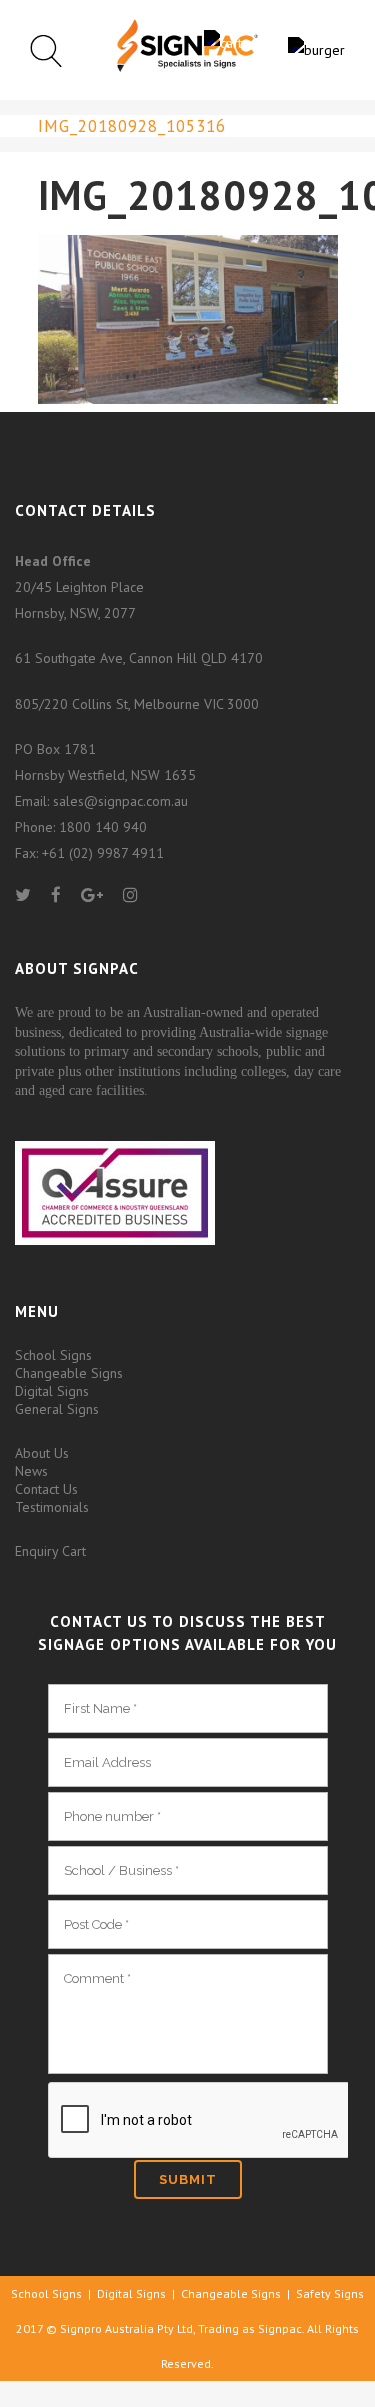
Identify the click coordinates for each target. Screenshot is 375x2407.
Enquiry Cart (50, 1551)
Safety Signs (330, 2293)
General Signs (57, 1409)
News (31, 1471)
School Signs (53, 1355)
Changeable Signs (69, 1373)
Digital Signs (52, 1391)
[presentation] (198, 2121)
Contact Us (46, 1489)
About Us (42, 1453)
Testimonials (52, 1507)
